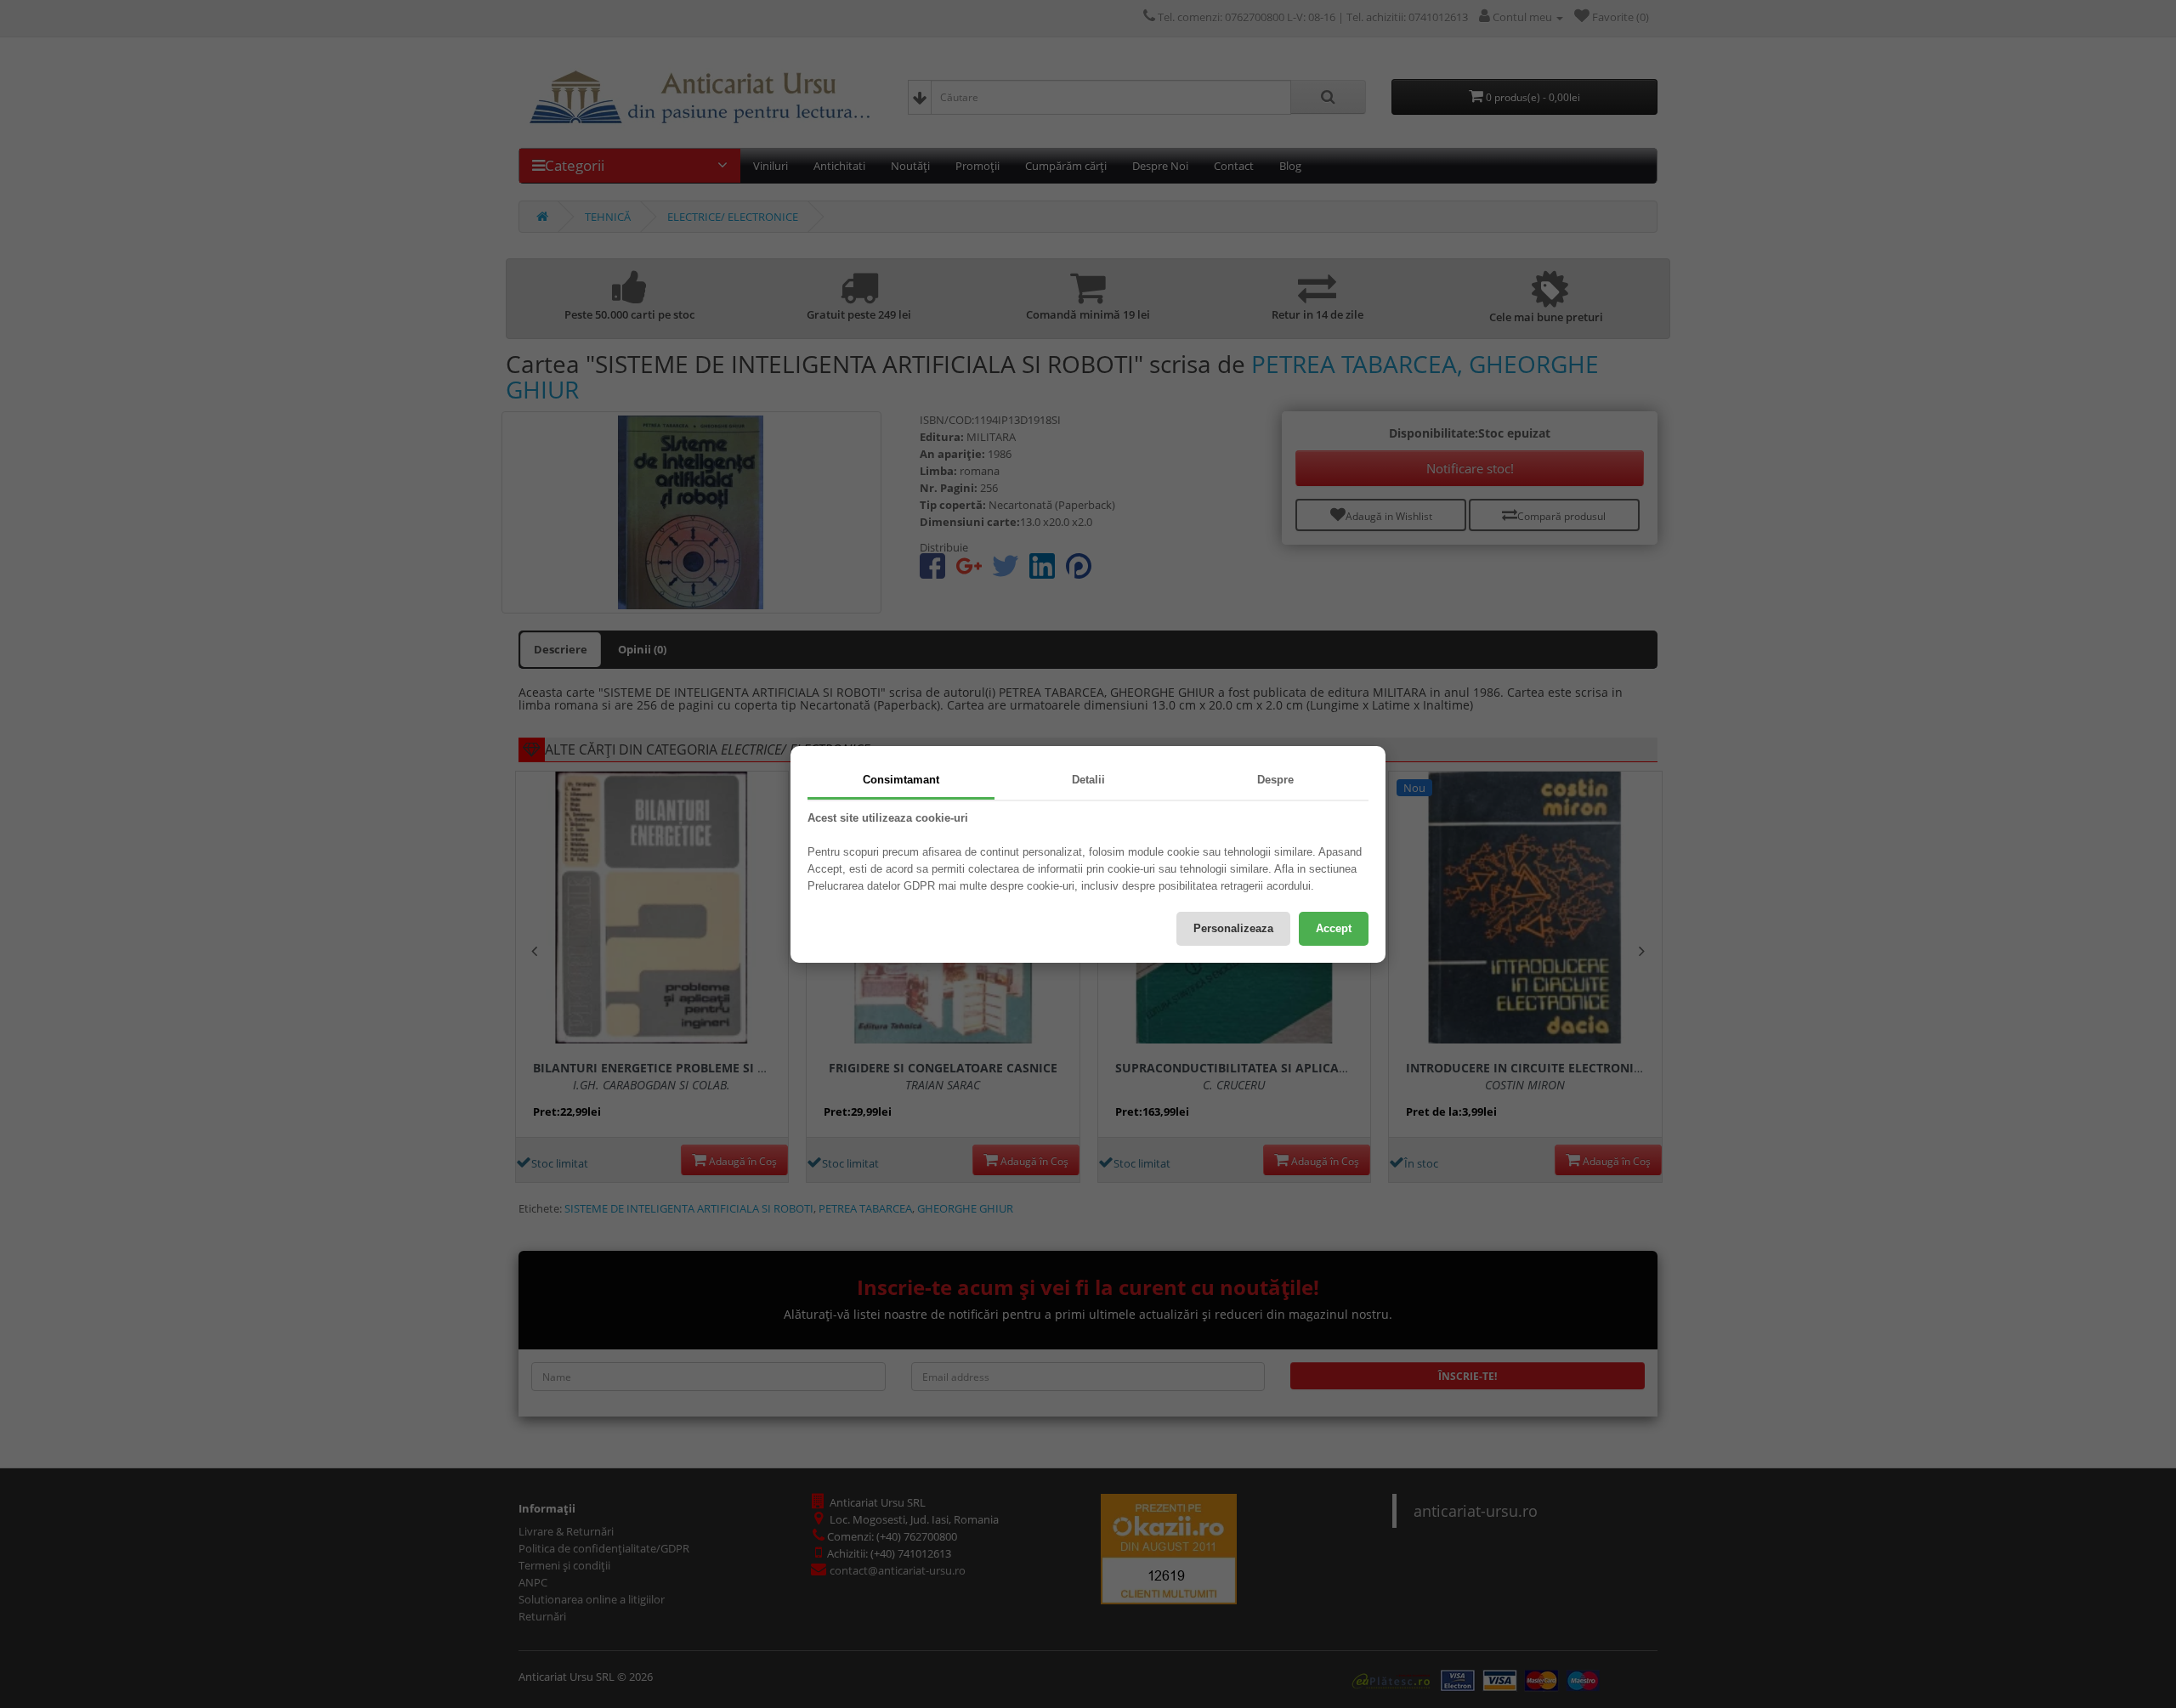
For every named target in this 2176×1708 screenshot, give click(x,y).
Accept (1334, 928)
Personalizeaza (1233, 928)
